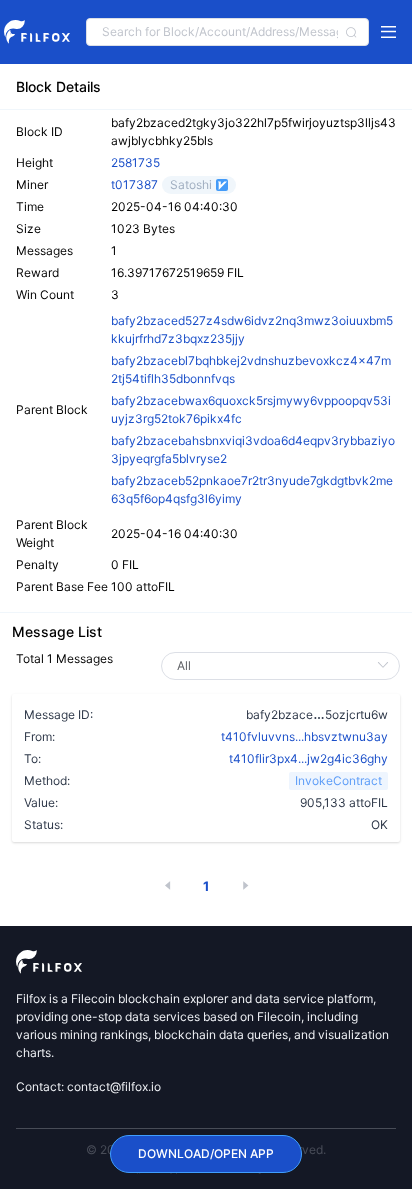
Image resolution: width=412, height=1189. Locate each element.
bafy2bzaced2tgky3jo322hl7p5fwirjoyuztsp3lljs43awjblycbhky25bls (253, 131)
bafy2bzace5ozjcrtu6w (317, 714)
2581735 (135, 162)
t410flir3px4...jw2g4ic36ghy (308, 758)
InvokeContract (338, 780)
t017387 (134, 184)
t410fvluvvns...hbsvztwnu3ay (304, 736)
